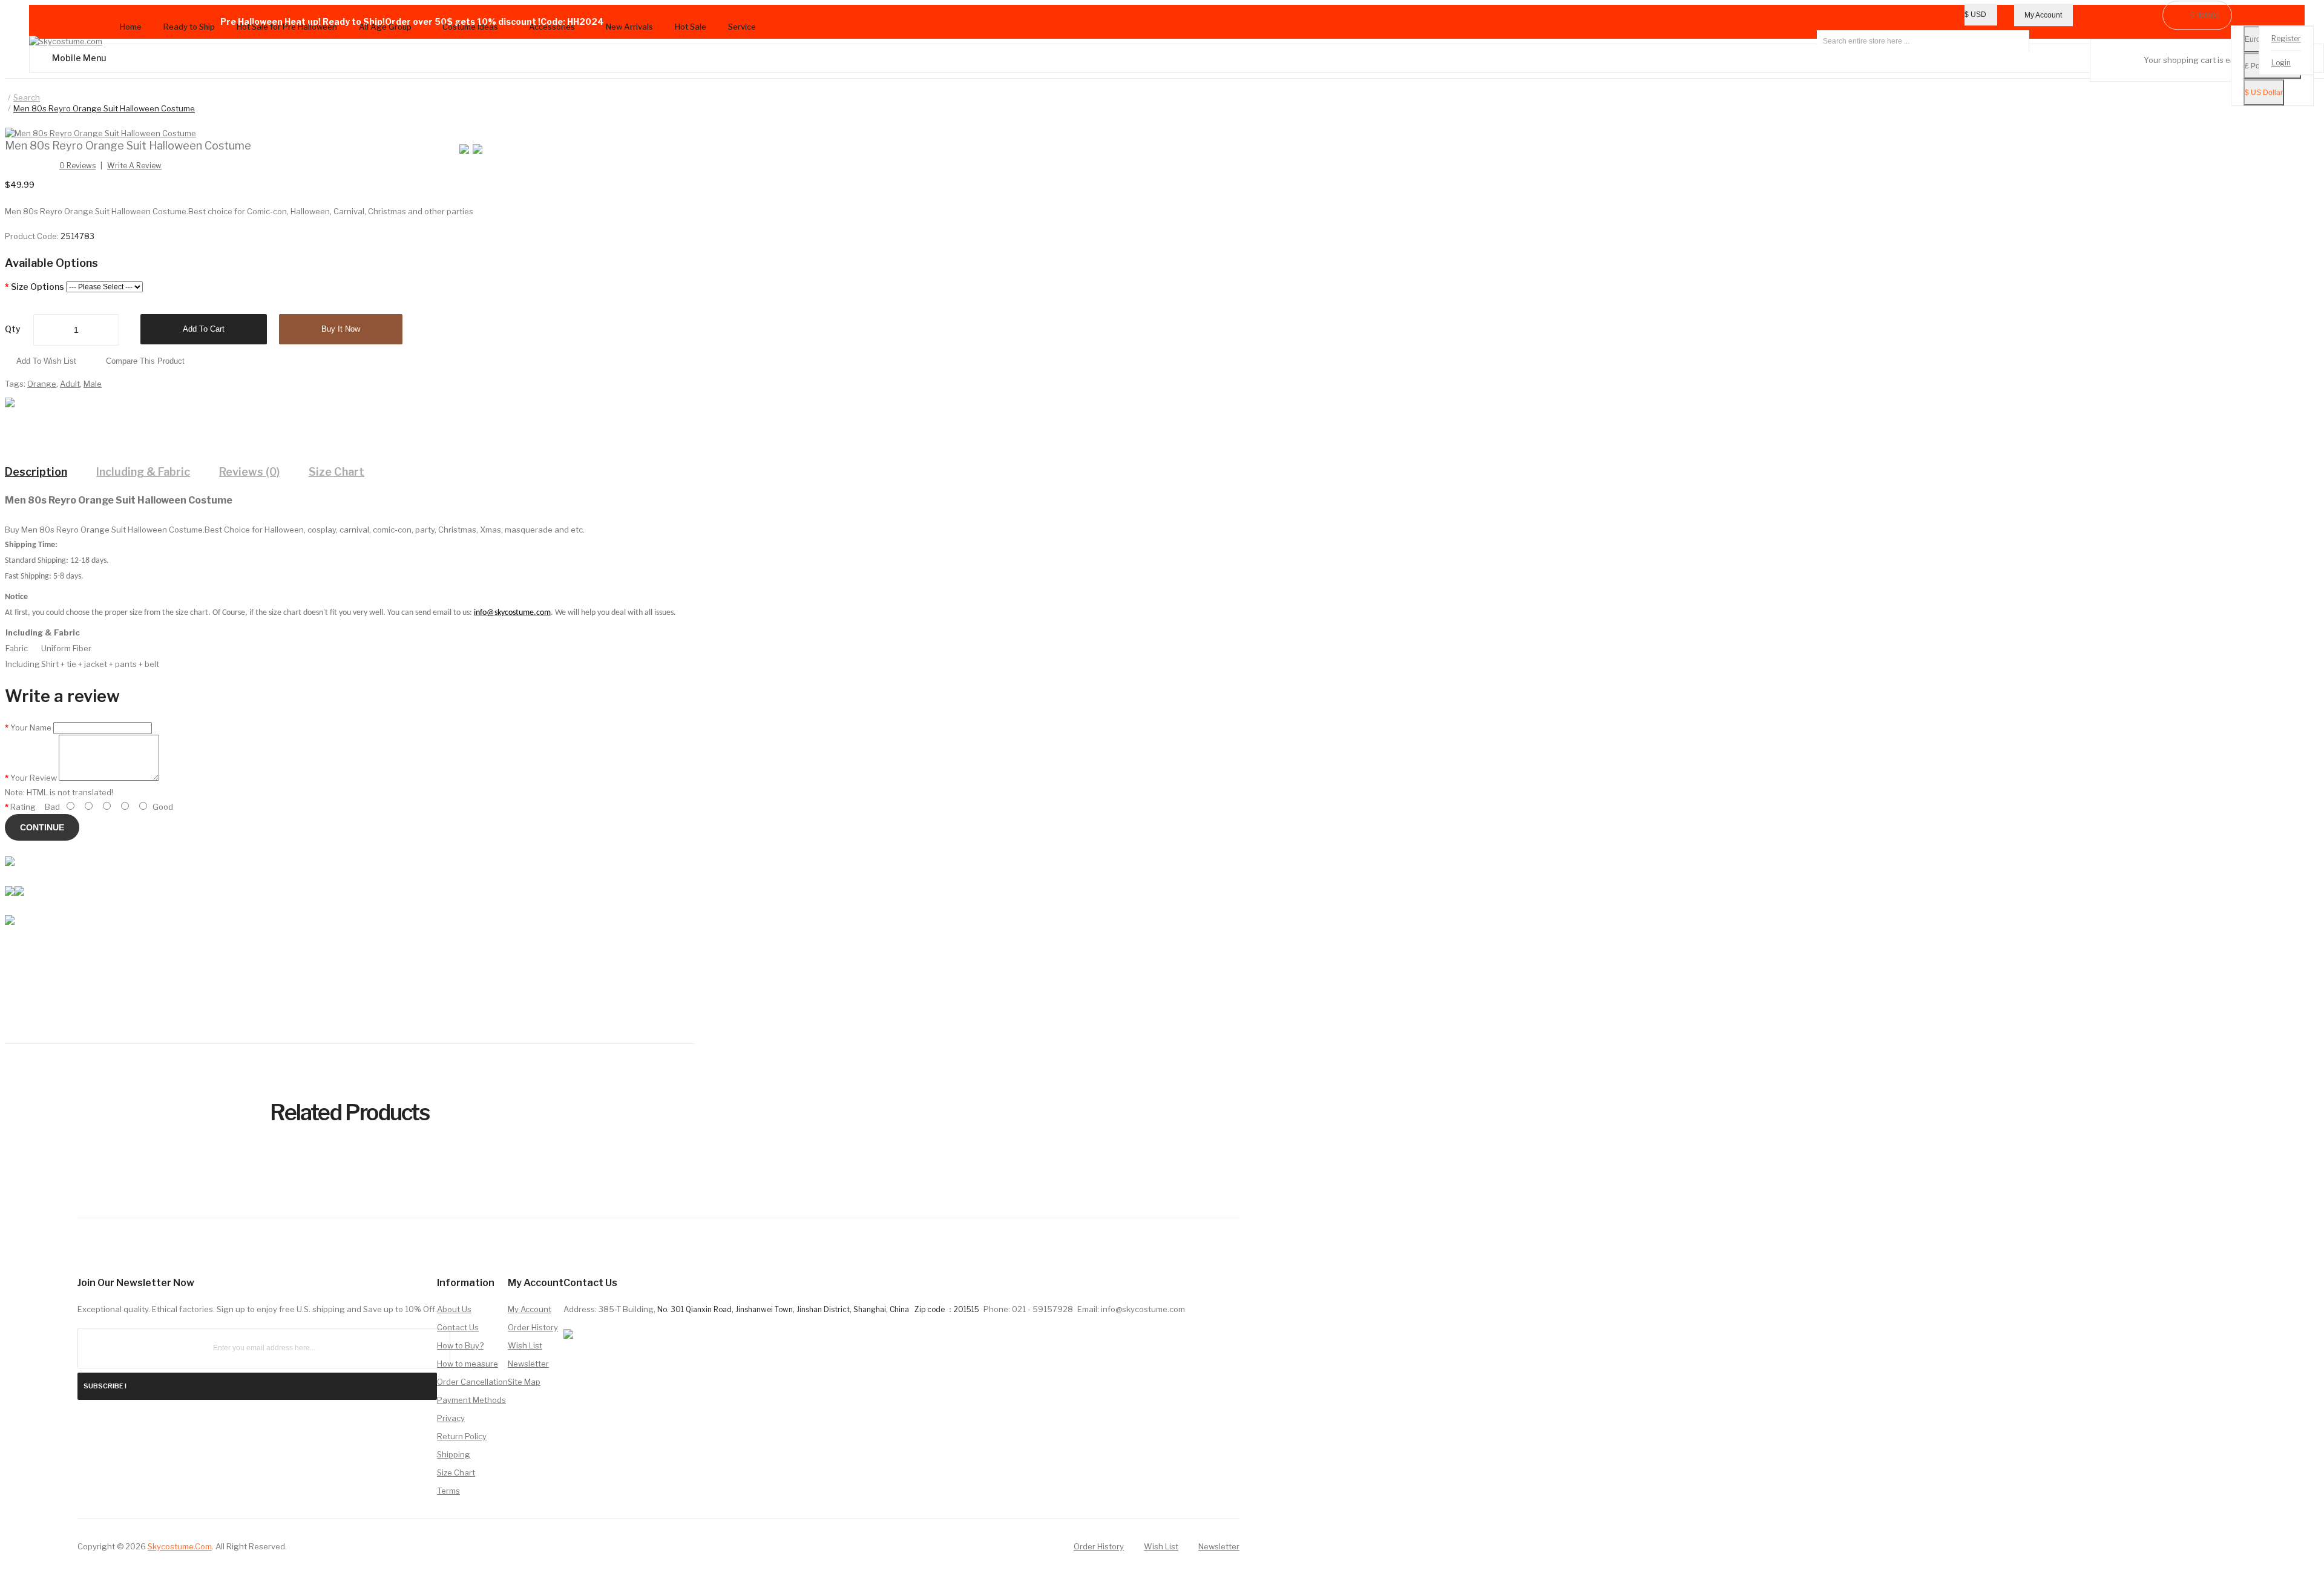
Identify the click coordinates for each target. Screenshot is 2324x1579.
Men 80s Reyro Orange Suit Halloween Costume (104, 108)
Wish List (525, 1345)
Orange (42, 384)
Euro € (2256, 40)
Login (2281, 63)
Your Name (31, 727)
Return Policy (462, 1436)
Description (36, 472)
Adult (70, 384)
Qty (13, 329)
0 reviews (77, 166)
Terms (448, 1491)
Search (27, 97)
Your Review (34, 778)
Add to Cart (204, 329)
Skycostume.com (180, 1546)
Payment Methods (471, 1400)
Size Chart (336, 472)
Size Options (38, 287)
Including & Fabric (143, 472)
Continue (42, 827)
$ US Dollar (2264, 93)
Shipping (454, 1454)
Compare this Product (145, 361)
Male (93, 384)
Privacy (451, 1418)
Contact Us (458, 1327)
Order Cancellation (472, 1382)
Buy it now (341, 329)
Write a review (134, 166)
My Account (530, 1309)
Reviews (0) (249, 472)
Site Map (524, 1382)
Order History (533, 1327)
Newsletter (528, 1364)
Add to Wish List (46, 361)
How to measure (468, 1364)
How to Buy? (460, 1345)
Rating (23, 807)
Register (2286, 39)
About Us (454, 1309)
